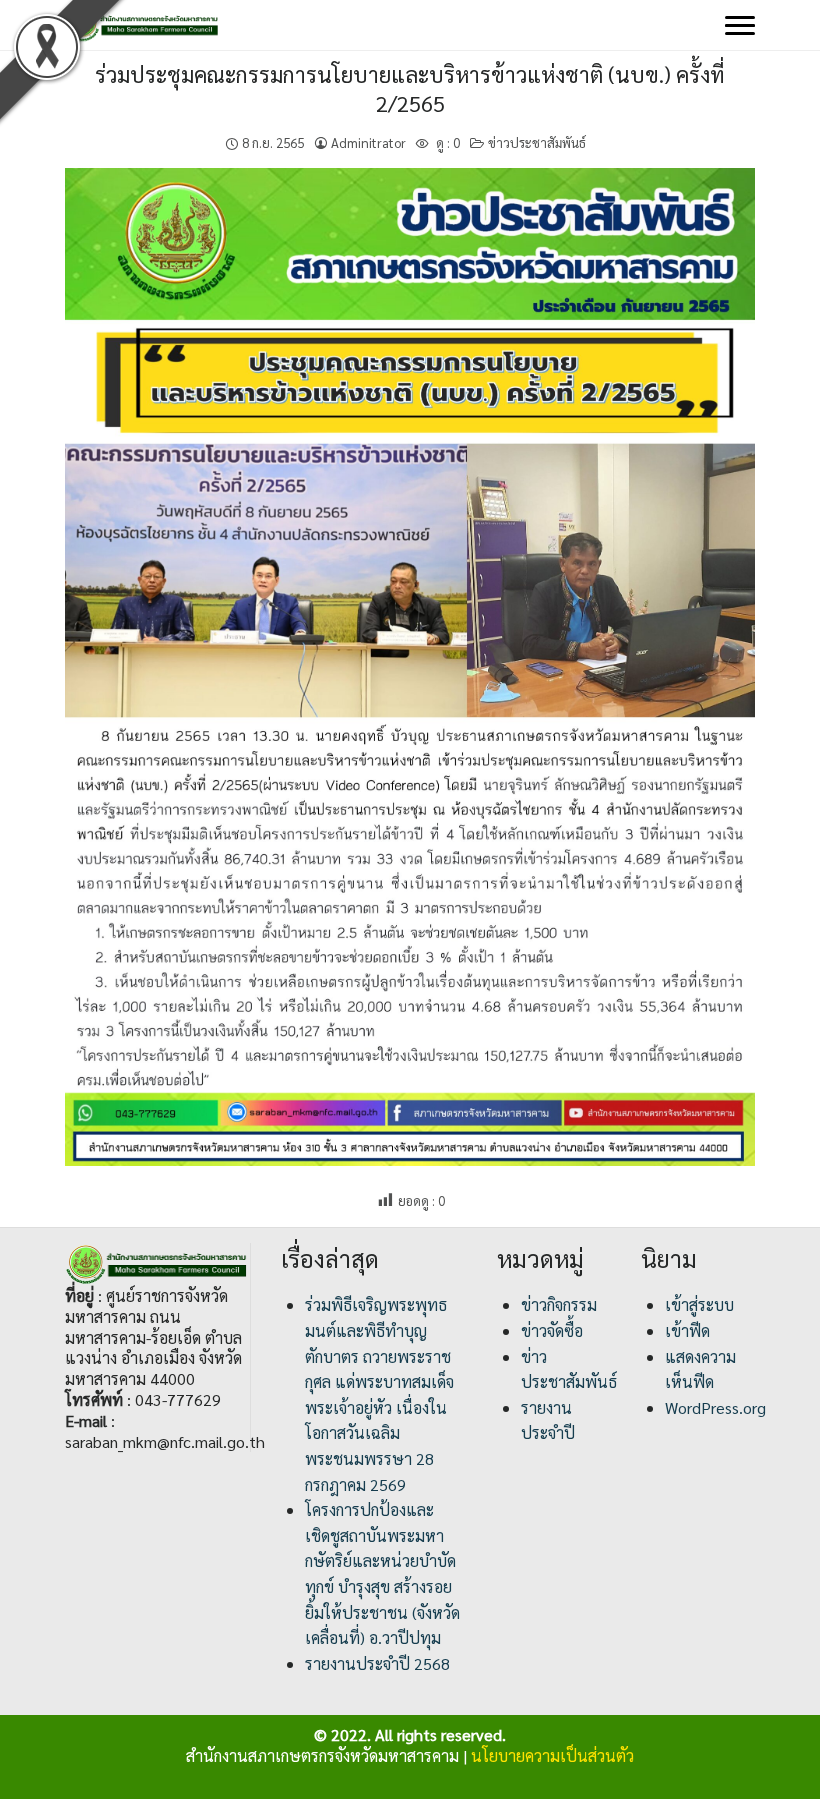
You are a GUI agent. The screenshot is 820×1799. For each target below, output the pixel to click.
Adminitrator (368, 142)
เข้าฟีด (687, 1330)
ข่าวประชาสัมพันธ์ (537, 142)
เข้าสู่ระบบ (699, 1304)
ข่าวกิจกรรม (559, 1304)
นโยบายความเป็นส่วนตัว (552, 1755)
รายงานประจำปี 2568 (377, 1663)
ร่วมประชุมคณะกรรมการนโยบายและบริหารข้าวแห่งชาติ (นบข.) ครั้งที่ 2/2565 (410, 88)
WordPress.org (715, 1407)
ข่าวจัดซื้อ (552, 1330)
